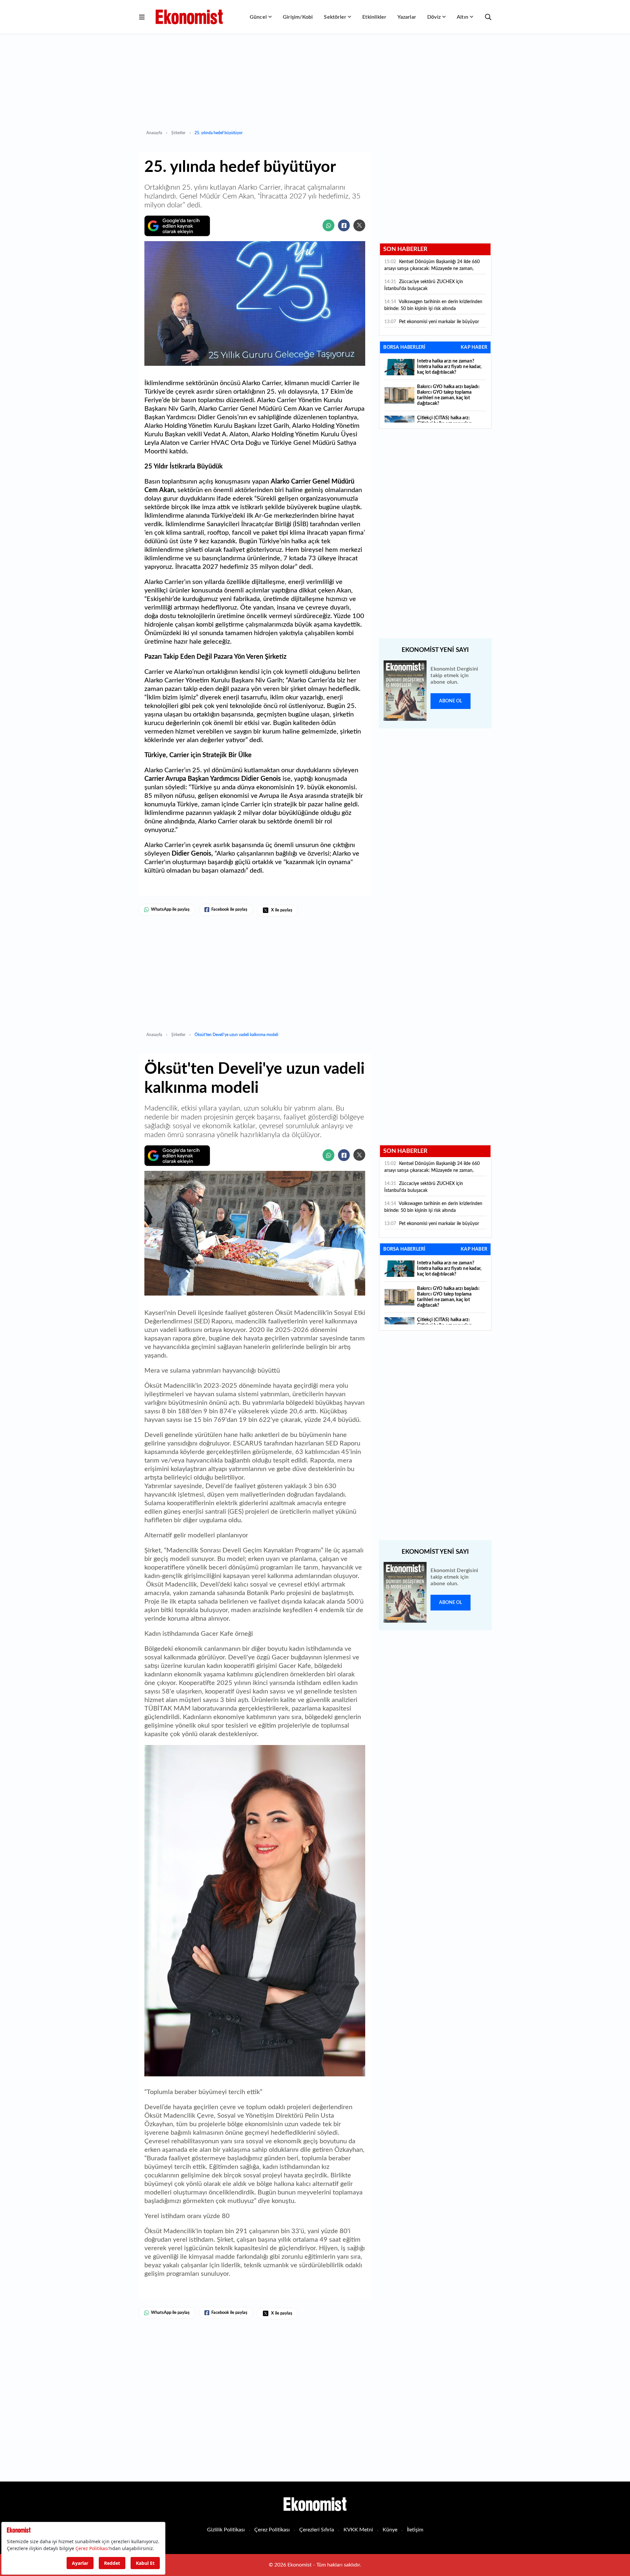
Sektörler (335, 17)
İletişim (415, 2530)
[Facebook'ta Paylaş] (344, 225)
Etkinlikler (374, 17)
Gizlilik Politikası (226, 2530)
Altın (462, 17)
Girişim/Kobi (298, 17)
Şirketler (178, 133)
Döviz (434, 17)
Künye (390, 2530)
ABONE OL (451, 701)
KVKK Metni (358, 2530)
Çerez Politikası (272, 2530)
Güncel (258, 17)
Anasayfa (154, 133)
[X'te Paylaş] (359, 225)
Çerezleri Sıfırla (317, 2530)
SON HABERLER (405, 249)
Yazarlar (407, 17)
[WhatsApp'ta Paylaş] (328, 225)
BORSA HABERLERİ (404, 347)
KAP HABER (474, 347)
